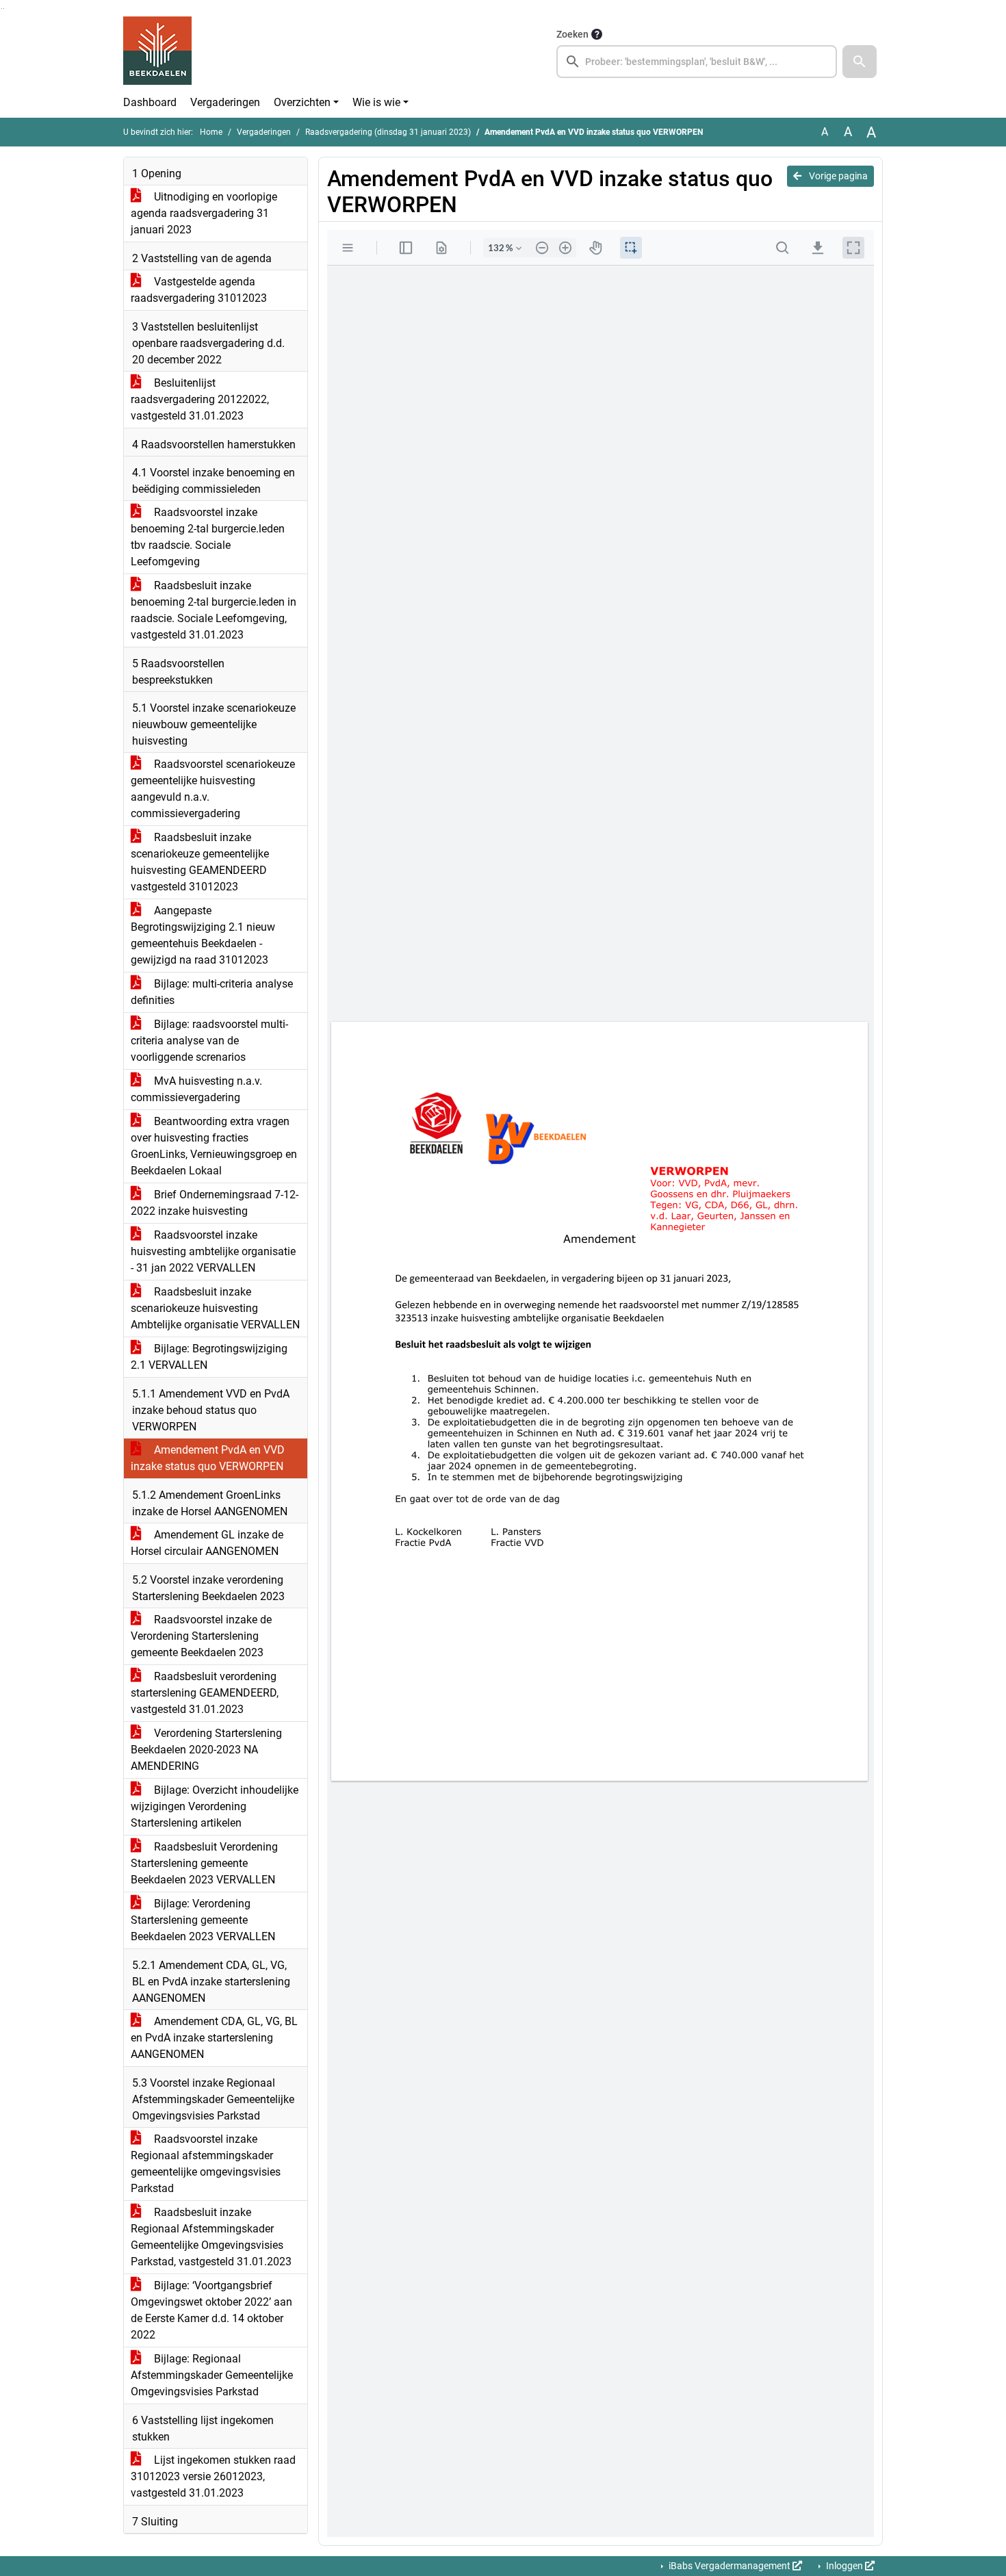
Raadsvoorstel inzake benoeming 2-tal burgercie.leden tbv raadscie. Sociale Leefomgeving (208, 537)
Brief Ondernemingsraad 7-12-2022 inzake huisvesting (215, 1203)
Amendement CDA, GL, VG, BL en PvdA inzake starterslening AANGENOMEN (214, 2038)
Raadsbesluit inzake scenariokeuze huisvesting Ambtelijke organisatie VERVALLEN (215, 1308)
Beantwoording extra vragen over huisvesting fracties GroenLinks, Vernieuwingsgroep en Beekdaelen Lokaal (214, 1146)
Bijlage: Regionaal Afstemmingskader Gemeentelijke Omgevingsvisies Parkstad (212, 2375)
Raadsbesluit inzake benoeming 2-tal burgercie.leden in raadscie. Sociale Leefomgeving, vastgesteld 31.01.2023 (214, 610)
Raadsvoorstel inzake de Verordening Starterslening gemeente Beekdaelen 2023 (201, 1636)
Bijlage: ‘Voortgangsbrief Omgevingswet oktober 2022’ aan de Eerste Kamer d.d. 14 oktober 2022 (211, 2310)
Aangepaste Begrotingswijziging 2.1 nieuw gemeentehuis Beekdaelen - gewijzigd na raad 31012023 (203, 935)
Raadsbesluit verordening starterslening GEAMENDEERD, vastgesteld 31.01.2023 (205, 1693)
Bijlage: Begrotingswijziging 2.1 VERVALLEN (209, 1357)
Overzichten (302, 102)
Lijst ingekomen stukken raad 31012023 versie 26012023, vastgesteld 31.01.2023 (213, 2476)
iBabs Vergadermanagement (730, 2566)
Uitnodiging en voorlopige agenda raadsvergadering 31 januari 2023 (204, 213)
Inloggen (844, 2566)
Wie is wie (376, 102)
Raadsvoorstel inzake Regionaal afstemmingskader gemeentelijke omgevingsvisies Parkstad (206, 2164)
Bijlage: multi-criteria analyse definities (212, 992)
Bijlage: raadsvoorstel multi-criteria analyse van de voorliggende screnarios (209, 1041)
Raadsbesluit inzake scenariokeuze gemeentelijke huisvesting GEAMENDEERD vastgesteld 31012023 (200, 862)
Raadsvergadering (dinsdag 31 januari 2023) (388, 132)
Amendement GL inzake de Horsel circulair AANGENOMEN (207, 1543)
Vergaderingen (225, 102)
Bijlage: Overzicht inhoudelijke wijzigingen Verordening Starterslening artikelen (215, 1806)
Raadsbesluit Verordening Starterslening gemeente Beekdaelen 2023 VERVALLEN (204, 1863)
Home (211, 132)
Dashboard (150, 102)
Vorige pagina (837, 176)
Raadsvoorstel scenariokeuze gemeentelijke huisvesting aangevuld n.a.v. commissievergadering (213, 789)
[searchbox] (697, 62)
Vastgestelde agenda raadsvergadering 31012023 (199, 290)
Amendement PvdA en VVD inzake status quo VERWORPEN (208, 1458)
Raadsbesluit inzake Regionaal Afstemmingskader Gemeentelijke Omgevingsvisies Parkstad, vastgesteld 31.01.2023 (211, 2237)
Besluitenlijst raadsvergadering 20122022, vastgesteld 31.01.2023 (200, 399)
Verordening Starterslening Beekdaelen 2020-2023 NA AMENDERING (206, 1750)
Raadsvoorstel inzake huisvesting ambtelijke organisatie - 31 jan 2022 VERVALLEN (213, 1251)
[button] (860, 62)
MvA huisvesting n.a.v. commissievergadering (196, 1089)
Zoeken (572, 34)
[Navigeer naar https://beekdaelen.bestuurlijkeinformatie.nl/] (157, 52)
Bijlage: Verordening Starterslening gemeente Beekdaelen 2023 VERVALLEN (203, 1920)
